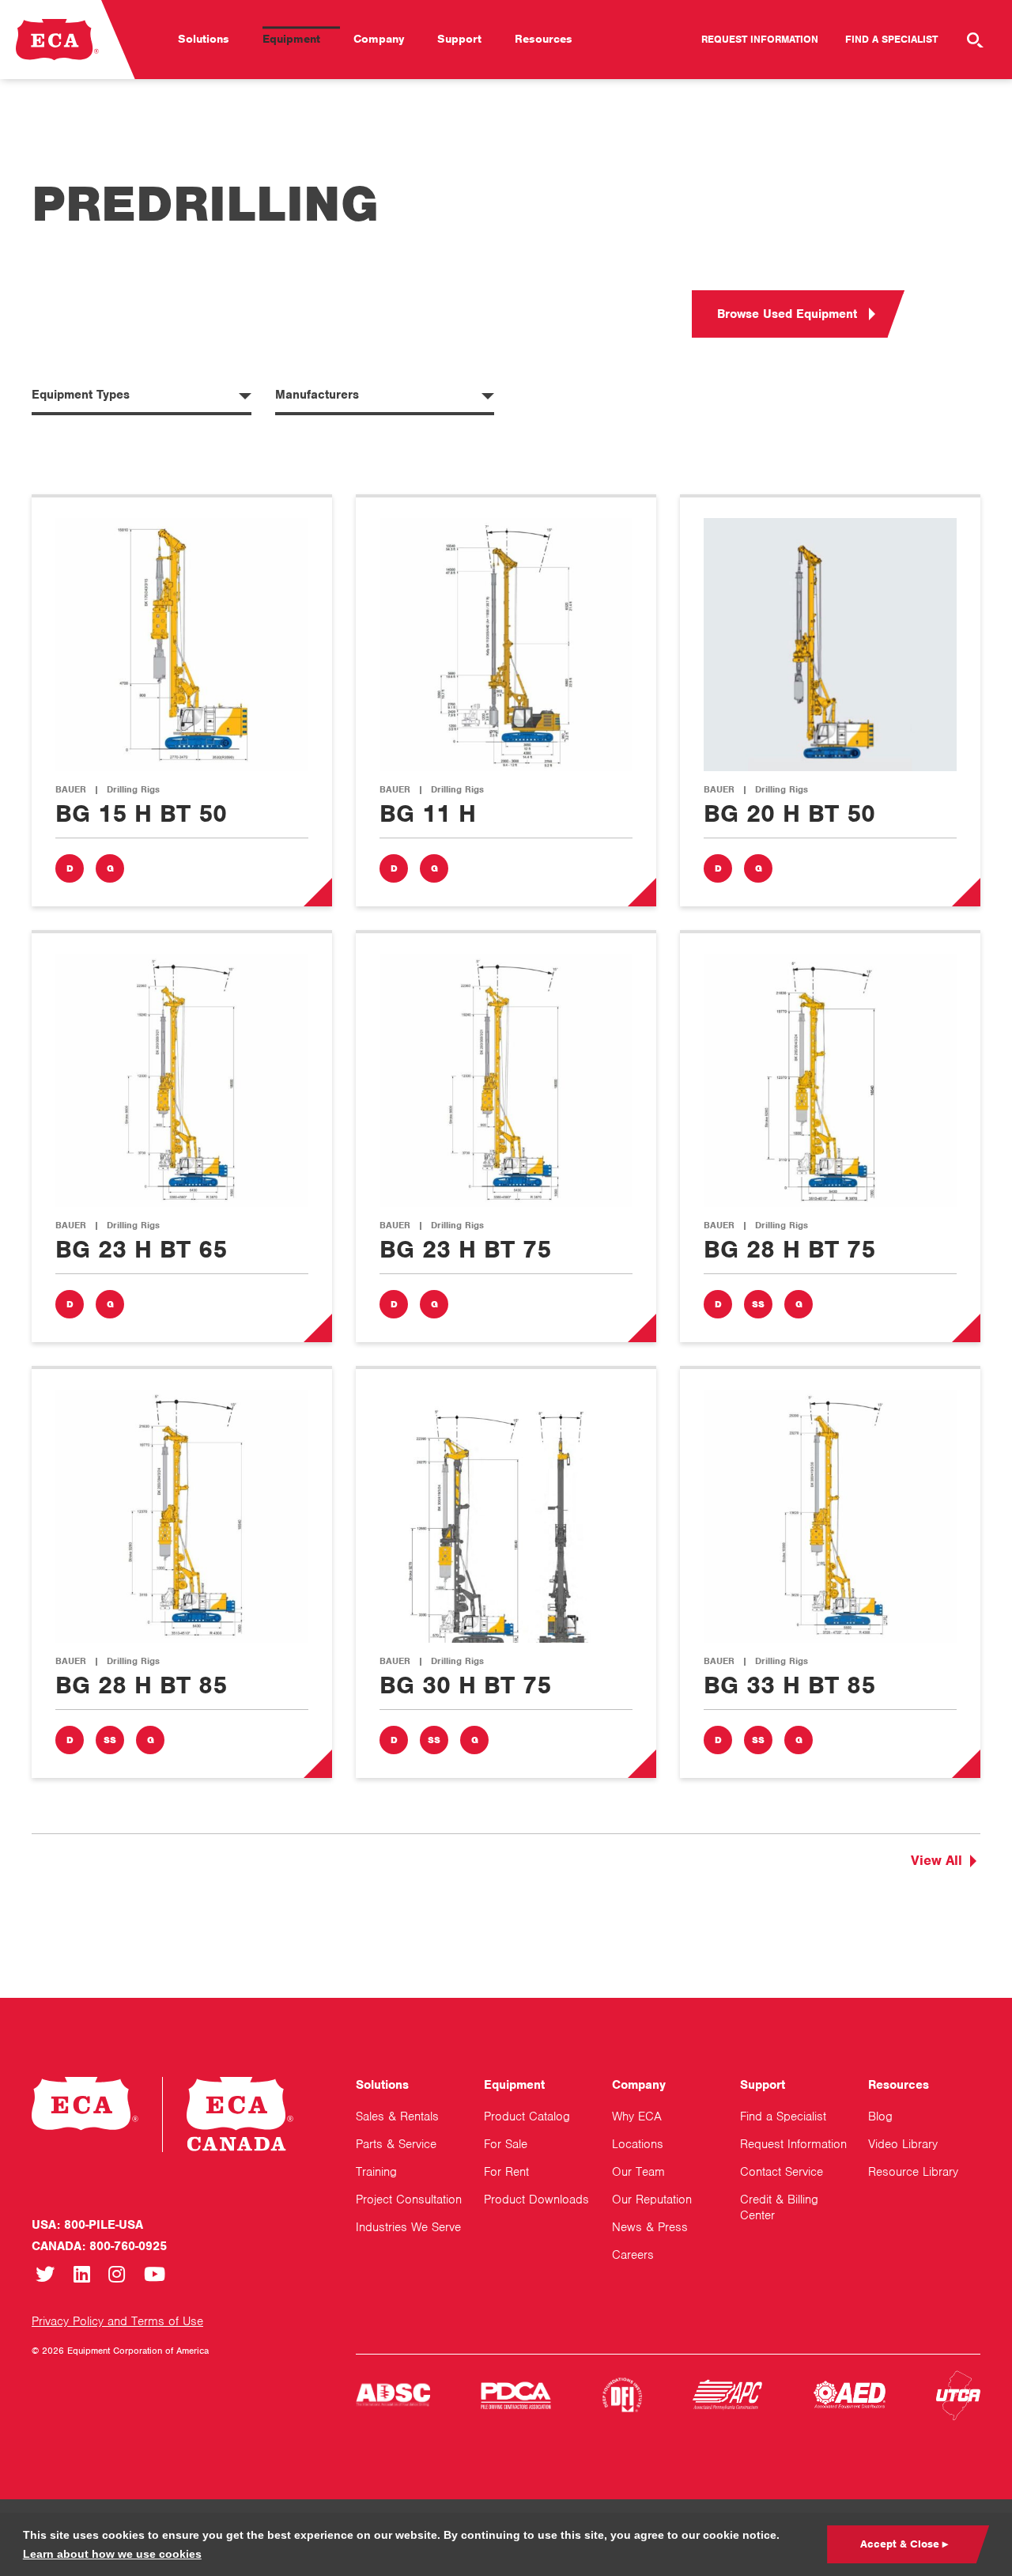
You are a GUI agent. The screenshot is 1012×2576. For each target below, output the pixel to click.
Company (379, 39)
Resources (544, 39)
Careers (633, 2255)
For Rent (506, 2172)
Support (459, 39)
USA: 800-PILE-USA (87, 2225)
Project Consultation (409, 2200)
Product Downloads (536, 2200)
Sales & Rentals (397, 2116)
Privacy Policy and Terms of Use (117, 2321)
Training (376, 2172)
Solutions (204, 39)
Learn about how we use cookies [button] (112, 2554)
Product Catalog (527, 2116)
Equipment (291, 39)
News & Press (650, 2227)
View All (936, 1860)
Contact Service (782, 2172)
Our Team (638, 2172)
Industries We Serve (408, 2227)
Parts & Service (396, 2144)
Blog (880, 2116)
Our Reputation (652, 2200)
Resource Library (913, 2172)
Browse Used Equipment (787, 314)
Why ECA (637, 2116)
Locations (638, 2144)
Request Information (760, 39)
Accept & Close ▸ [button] (904, 2544)
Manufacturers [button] (317, 395)
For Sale (506, 2144)
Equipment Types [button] (81, 395)
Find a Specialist (891, 39)
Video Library (903, 2144)
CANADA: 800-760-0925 (99, 2246)
